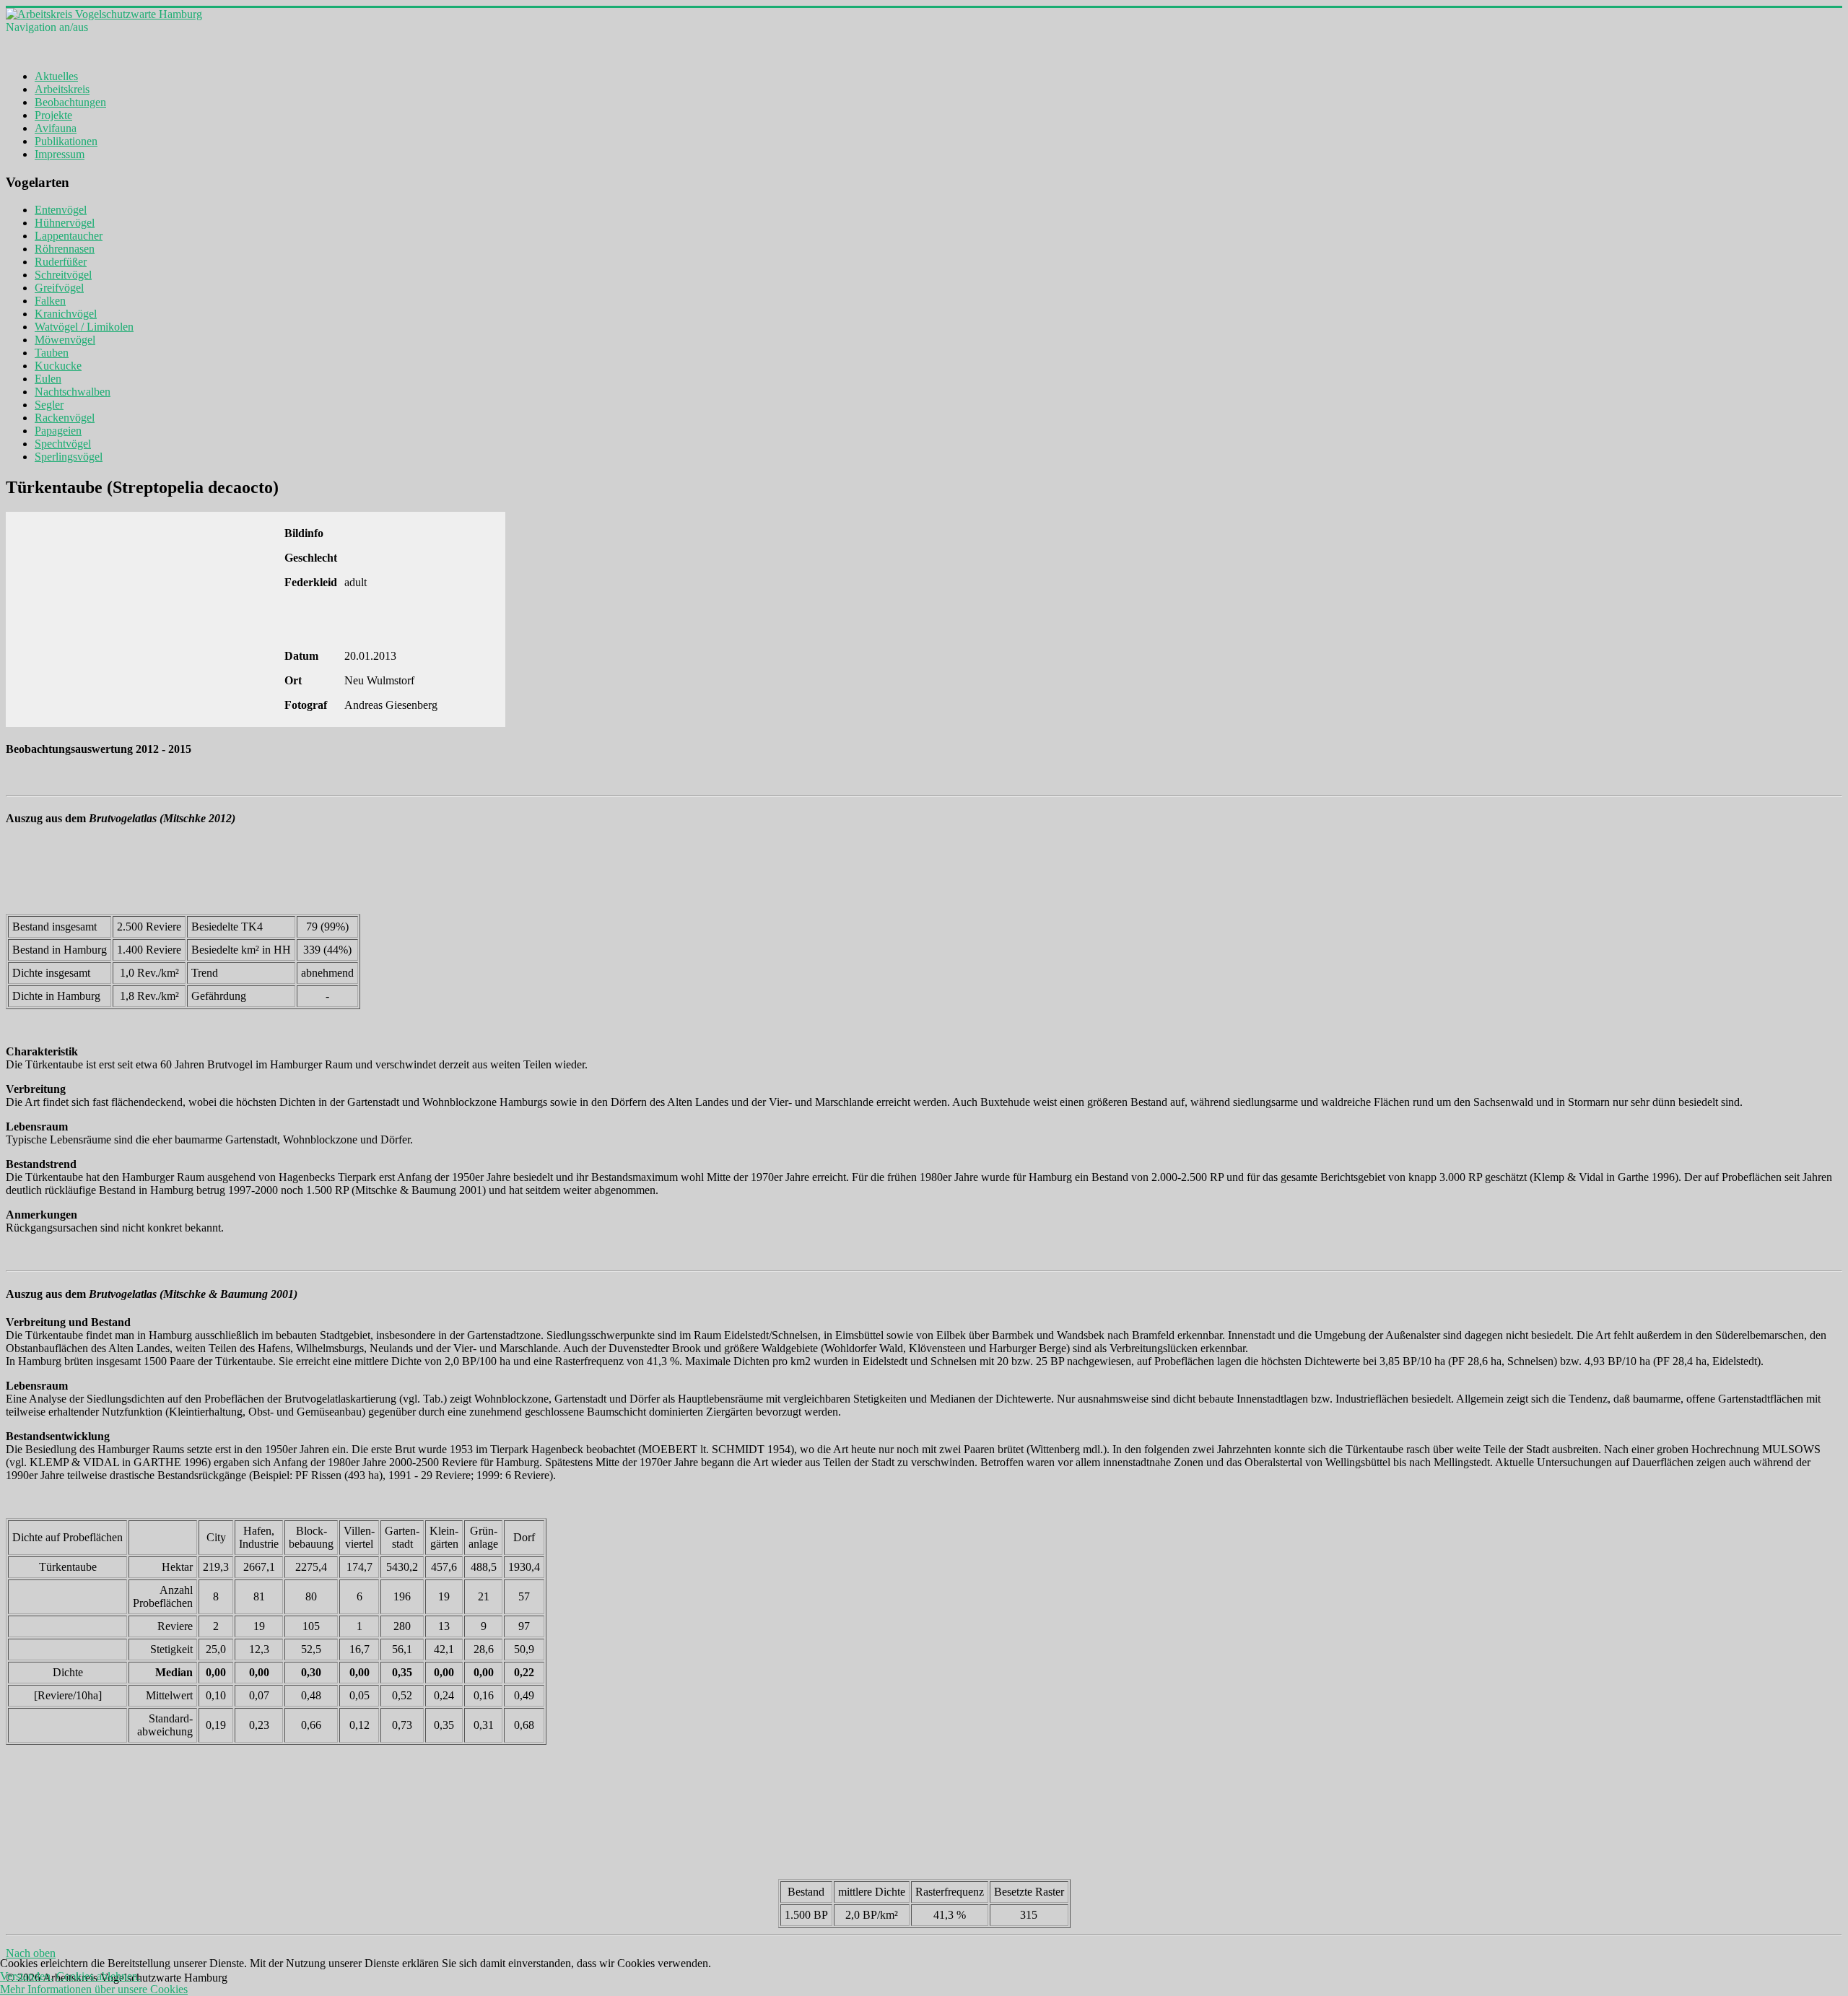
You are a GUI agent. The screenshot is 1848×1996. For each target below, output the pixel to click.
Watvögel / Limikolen (84, 327)
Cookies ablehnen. (99, 1976)
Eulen (48, 379)
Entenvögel (61, 210)
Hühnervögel (65, 223)
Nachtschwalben (73, 392)
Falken (50, 301)
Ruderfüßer (61, 262)
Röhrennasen (65, 249)
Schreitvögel (63, 275)
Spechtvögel (63, 444)
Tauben (52, 353)
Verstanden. (27, 1976)
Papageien (58, 431)
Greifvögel (59, 288)
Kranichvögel (66, 314)
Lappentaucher (69, 236)
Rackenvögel (65, 418)
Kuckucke (58, 366)
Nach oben (31, 1953)
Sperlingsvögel (69, 457)
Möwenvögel (65, 340)
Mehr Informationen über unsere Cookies (94, 1989)
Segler (49, 405)
